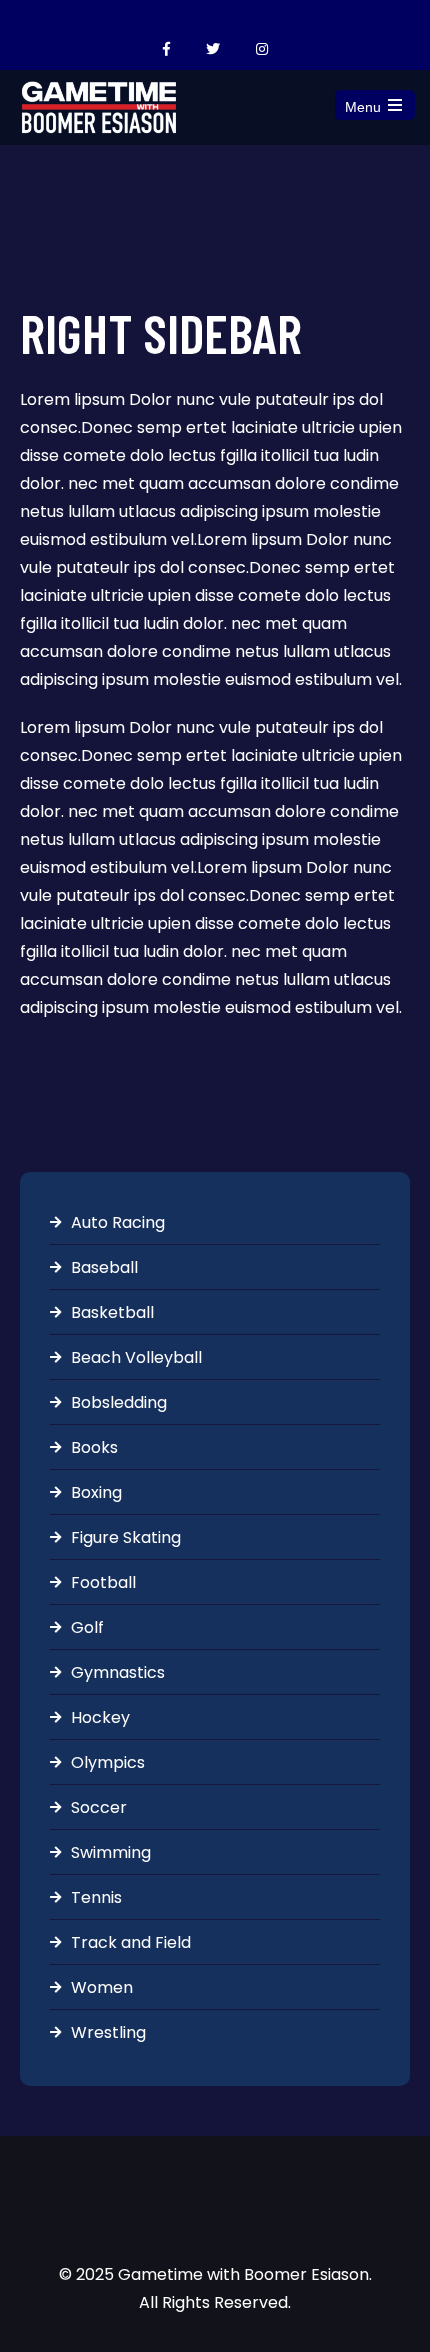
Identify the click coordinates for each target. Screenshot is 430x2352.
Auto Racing (118, 1222)
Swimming (111, 1852)
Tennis (96, 1897)
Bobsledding (119, 1402)
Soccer (99, 1807)
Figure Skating (126, 1537)
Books (94, 1447)
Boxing (96, 1492)
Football (103, 1582)
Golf (87, 1627)
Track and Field (131, 1942)
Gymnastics (118, 1672)
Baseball (104, 1267)
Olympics (108, 1762)
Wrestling (108, 2032)
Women (102, 1987)
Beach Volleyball (136, 1357)
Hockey (100, 1717)
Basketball (112, 1312)
